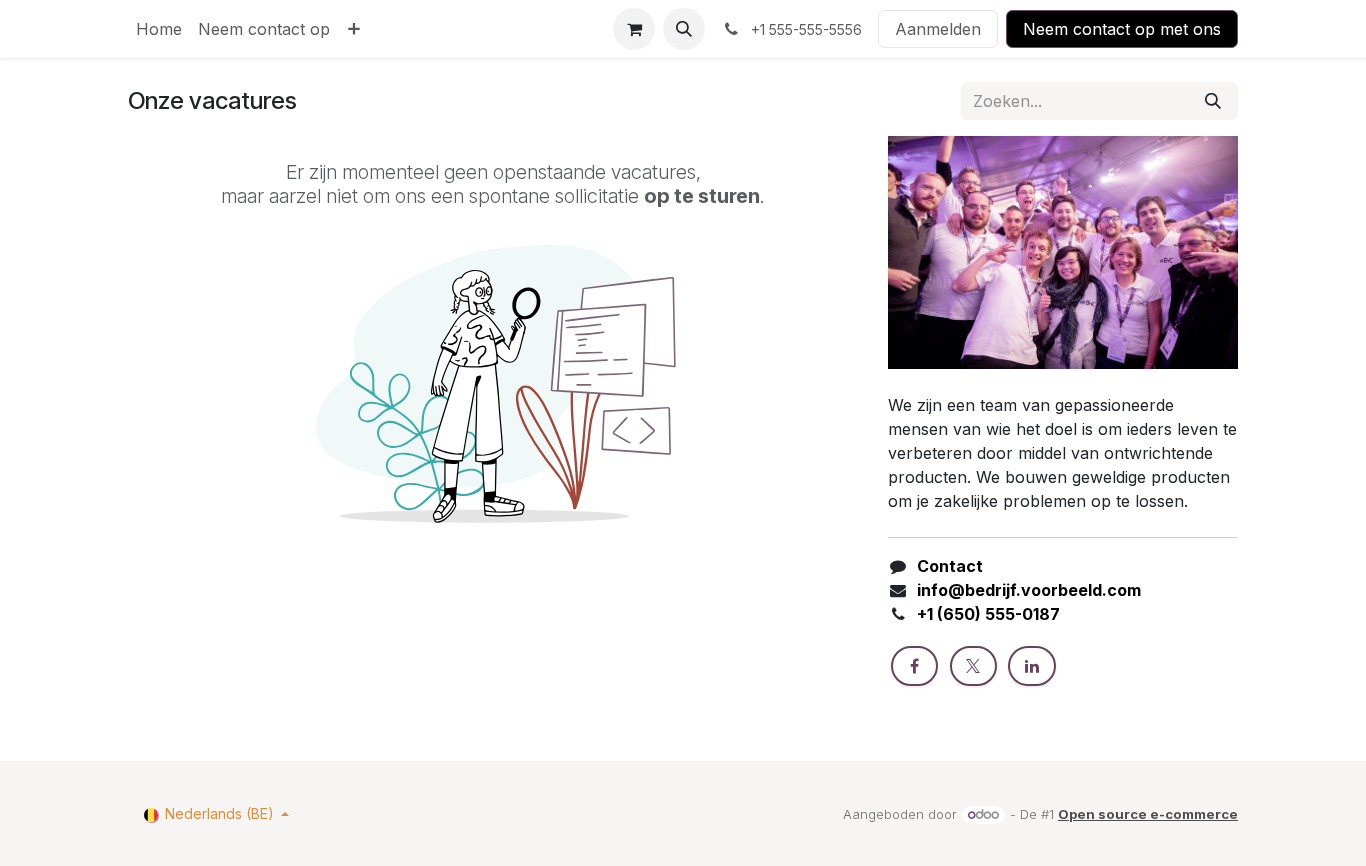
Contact (950, 566)
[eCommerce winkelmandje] (634, 29)
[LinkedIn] (1031, 666)
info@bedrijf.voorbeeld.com (1029, 590)
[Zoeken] (1213, 101)
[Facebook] (914, 666)
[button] (684, 29)
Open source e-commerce (1148, 814)
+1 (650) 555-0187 (988, 614)
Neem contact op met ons (1122, 29)
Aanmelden (938, 29)
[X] (973, 666)
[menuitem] (159, 29)
